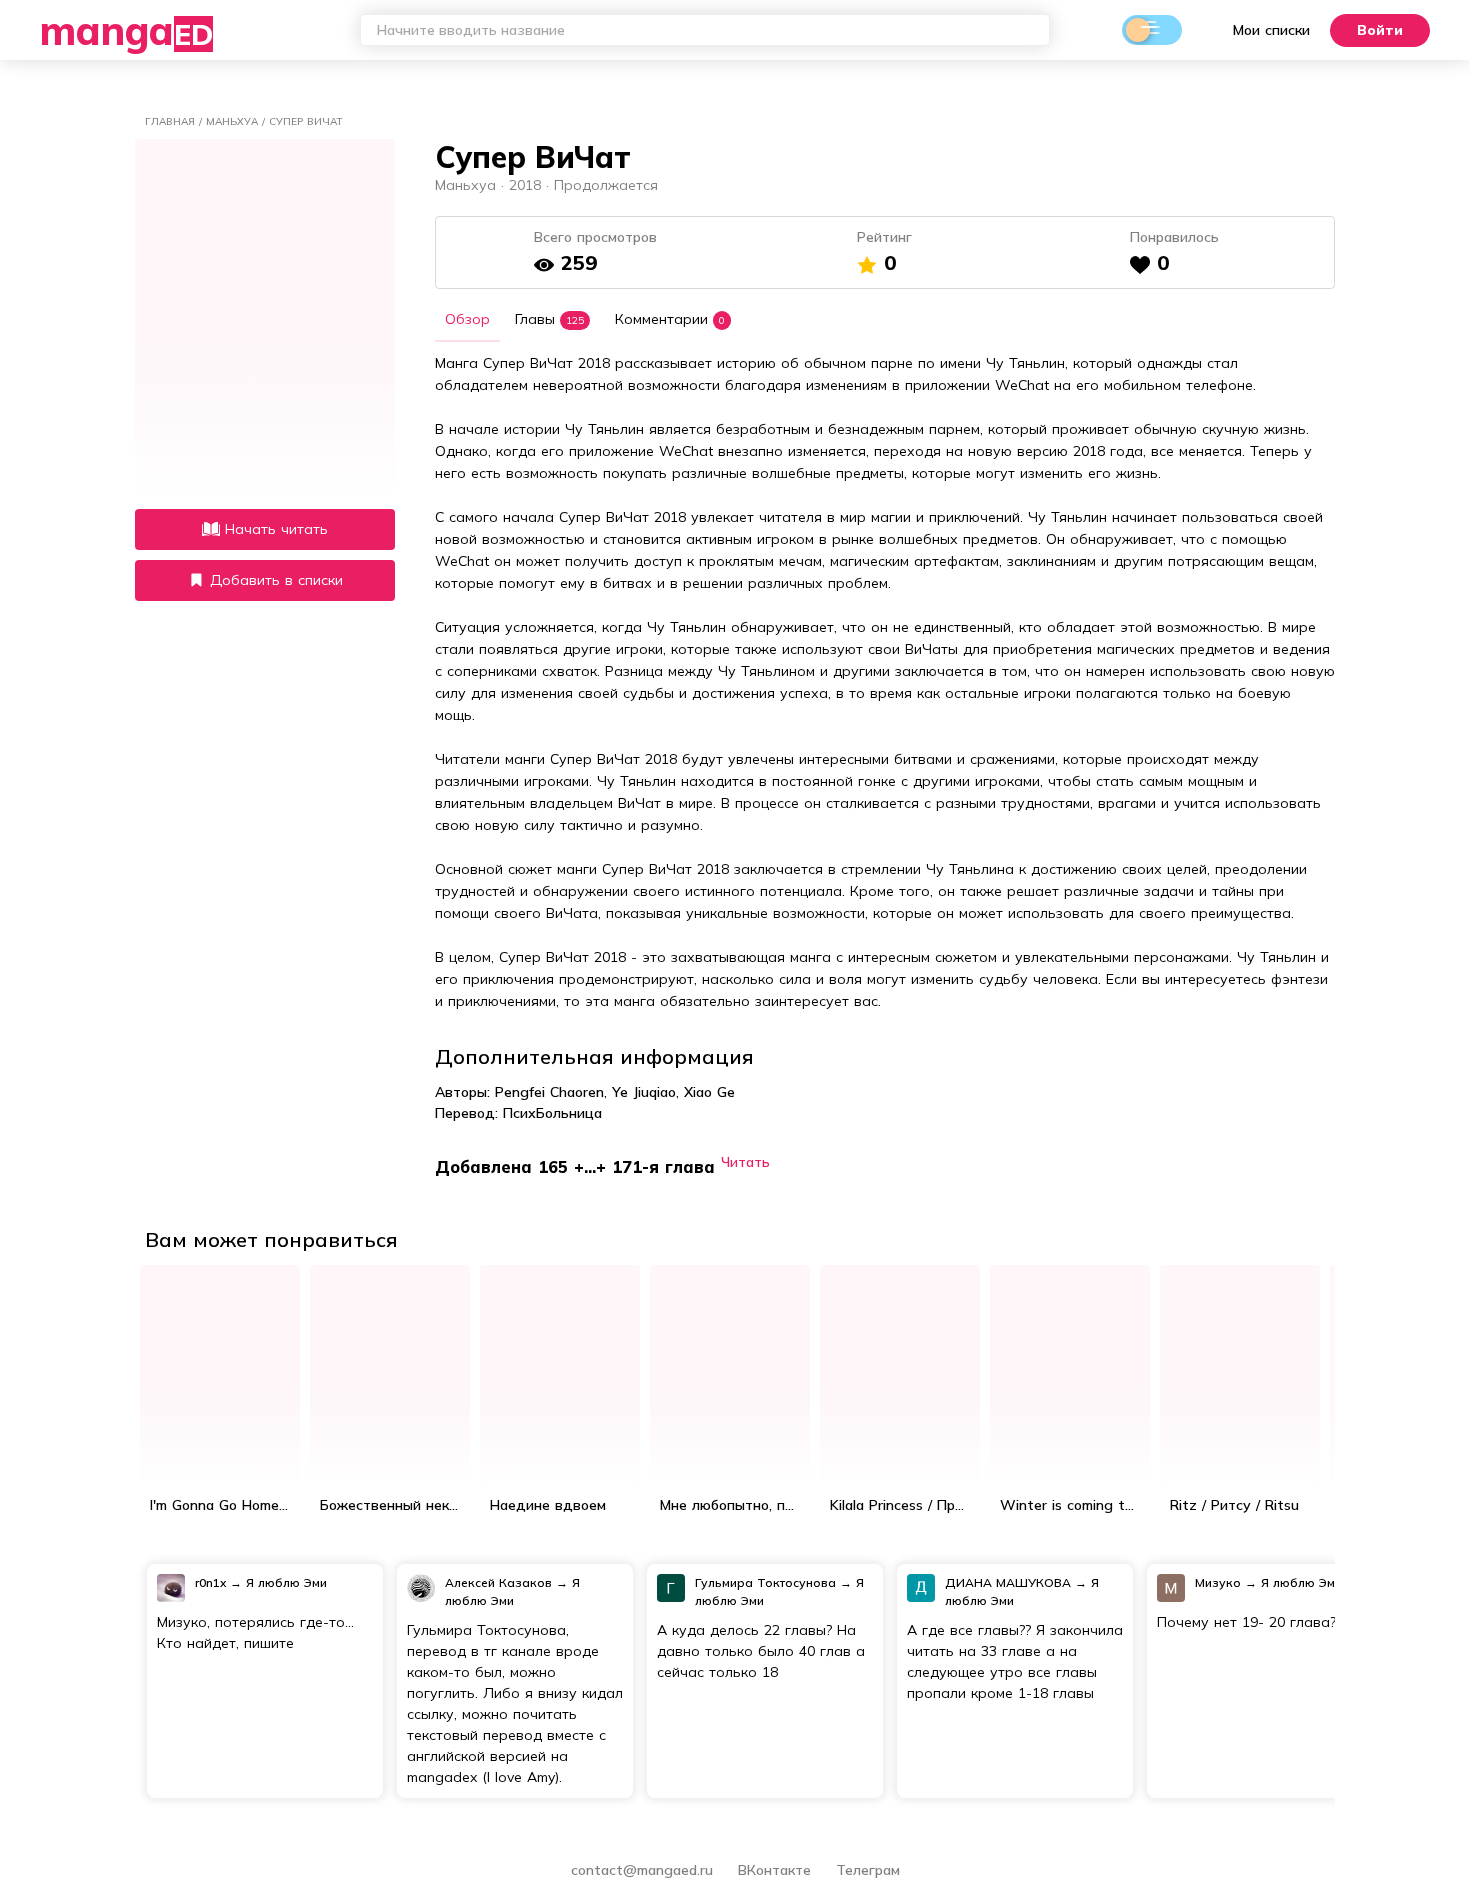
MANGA (126, 30)
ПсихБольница (552, 1113)
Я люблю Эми (286, 1582)
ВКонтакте (777, 1870)
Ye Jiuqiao (644, 1092)
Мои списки (1271, 30)
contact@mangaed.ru (642, 1870)
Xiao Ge (709, 1092)
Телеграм (868, 1870)
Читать (745, 1161)
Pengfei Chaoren (549, 1092)
